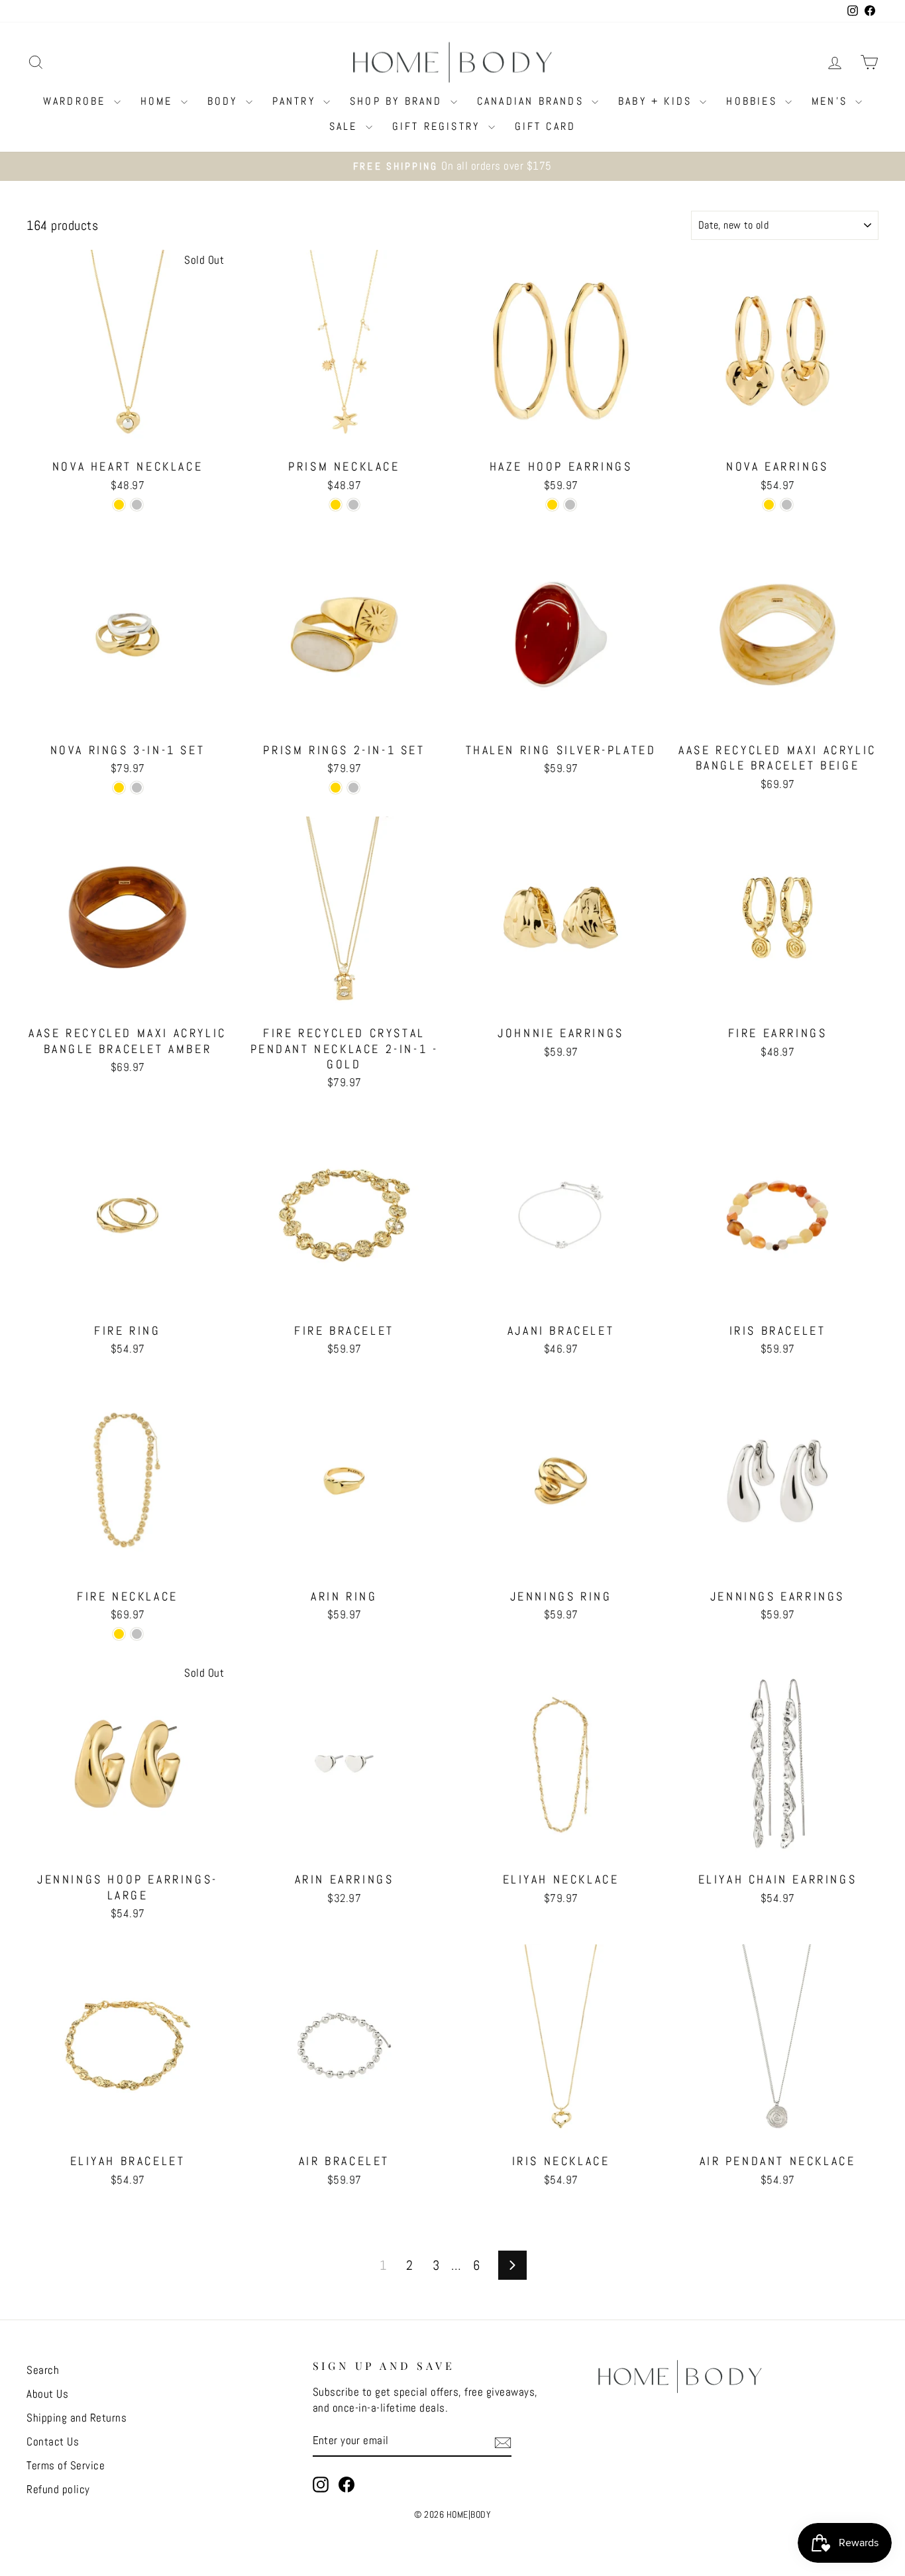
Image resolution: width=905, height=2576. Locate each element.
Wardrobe (77, 101)
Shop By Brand (399, 101)
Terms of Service (66, 2465)
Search (43, 2370)
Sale (346, 126)
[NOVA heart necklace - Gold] (119, 505)
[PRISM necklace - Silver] (353, 505)
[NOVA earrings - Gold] (769, 505)
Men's (832, 101)
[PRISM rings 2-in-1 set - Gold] (336, 788)
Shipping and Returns (77, 2418)
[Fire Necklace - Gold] (119, 1634)
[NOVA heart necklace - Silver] (137, 505)
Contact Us (53, 2441)
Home (159, 101)
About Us (47, 2394)
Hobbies (754, 101)
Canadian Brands (533, 101)
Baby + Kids (657, 101)
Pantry (296, 101)
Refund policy (58, 2489)
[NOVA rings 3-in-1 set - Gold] (119, 788)
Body (225, 101)
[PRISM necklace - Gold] (336, 505)
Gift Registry (439, 126)
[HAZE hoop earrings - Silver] (570, 505)
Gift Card (546, 126)
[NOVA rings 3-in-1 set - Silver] (137, 788)
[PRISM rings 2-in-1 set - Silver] (353, 788)
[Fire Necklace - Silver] (137, 1634)
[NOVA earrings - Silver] (787, 505)
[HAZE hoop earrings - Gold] (552, 505)
